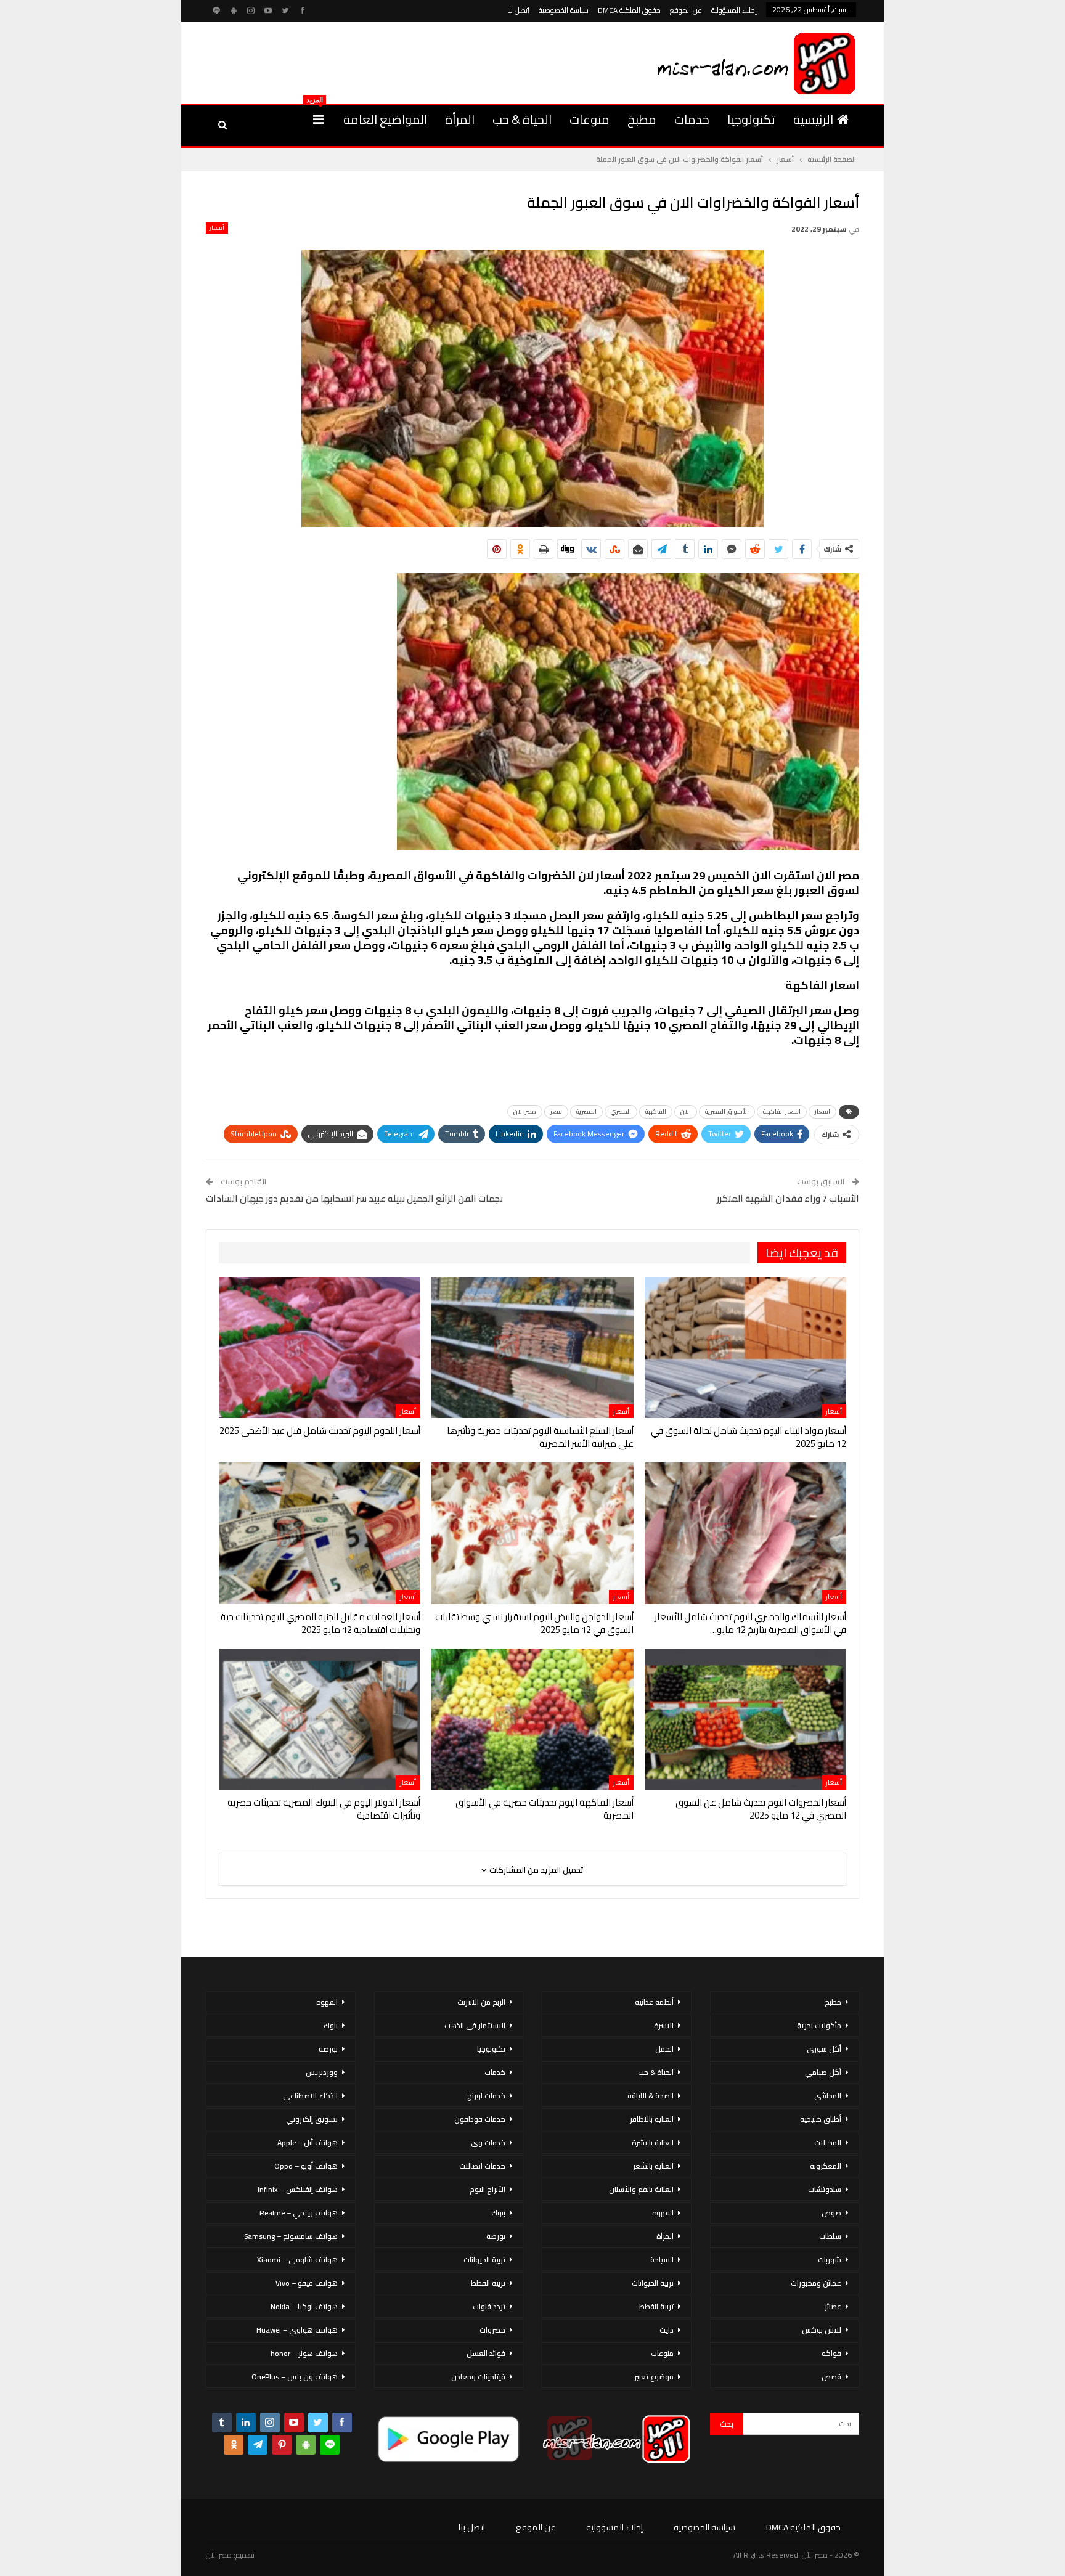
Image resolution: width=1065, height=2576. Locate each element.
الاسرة (664, 2025)
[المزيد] (318, 120)
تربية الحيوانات (653, 2283)
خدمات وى (488, 2142)
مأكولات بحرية (819, 2025)
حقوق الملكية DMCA (629, 10)
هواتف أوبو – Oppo (306, 2166)
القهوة (663, 2213)
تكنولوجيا (751, 119)
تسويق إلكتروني (312, 2119)
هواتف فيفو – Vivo (307, 2283)
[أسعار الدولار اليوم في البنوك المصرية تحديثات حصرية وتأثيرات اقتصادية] (320, 1719)
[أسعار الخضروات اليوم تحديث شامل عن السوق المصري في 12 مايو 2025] (745, 1719)
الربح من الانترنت (481, 2002)
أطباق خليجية (821, 2119)
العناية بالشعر (653, 2166)
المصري (621, 1111)
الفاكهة (656, 1111)
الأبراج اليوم (488, 2189)
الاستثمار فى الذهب (475, 2025)
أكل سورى (824, 2049)
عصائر (833, 2306)
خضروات (492, 2330)
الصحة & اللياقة (651, 2096)
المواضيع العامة (385, 119)
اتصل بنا (518, 10)
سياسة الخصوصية (564, 10)
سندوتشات (825, 2189)
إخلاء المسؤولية (734, 10)
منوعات (590, 119)
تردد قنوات (489, 2306)
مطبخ (642, 119)
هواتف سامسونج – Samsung (291, 2236)
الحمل (664, 2049)
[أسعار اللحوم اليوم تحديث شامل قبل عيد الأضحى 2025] (320, 1347)
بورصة (496, 2236)
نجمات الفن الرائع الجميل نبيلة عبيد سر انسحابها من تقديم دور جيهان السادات (354, 1198)
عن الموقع (686, 10)
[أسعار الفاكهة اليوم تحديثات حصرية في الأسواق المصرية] (532, 1719)
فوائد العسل (486, 2353)
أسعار (217, 228)
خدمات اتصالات (482, 2166)
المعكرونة (826, 2166)
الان (686, 1111)
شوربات (830, 2260)
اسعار (822, 1111)
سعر (556, 1111)
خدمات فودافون (480, 2119)
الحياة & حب (522, 119)
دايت (667, 2330)
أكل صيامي (823, 2072)
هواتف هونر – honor (304, 2353)
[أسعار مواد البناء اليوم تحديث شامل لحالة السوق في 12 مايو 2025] (745, 1347)
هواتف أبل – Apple (308, 2142)
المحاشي (828, 2096)
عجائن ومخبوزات (816, 2283)
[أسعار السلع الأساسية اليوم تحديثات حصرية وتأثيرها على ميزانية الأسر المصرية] (532, 1347)
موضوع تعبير (654, 2377)
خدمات (692, 119)
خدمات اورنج (486, 2096)
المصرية (586, 1111)
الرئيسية (813, 119)
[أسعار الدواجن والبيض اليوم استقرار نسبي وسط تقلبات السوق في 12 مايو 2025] (532, 1533)
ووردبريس (322, 2072)
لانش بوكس (822, 2330)
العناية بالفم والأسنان (641, 2189)
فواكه (831, 2353)
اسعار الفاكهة (782, 1111)
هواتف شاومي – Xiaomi (297, 2260)
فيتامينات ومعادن (478, 2377)
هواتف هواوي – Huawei (297, 2330)
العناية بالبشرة (653, 2142)
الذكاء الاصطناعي (310, 2096)
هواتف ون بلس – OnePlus (295, 2377)
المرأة (460, 119)
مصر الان (525, 1111)
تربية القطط (656, 2306)
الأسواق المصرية (727, 1111)
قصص (831, 2377)
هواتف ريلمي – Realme (299, 2213)
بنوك (498, 2213)
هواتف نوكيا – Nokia (304, 2306)
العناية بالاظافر (652, 2119)
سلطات (830, 2236)
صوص (831, 2213)
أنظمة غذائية (654, 2002)
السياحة (662, 2260)
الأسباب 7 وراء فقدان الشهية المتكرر (788, 1198)
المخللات (828, 2142)
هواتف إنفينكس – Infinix (298, 2189)
